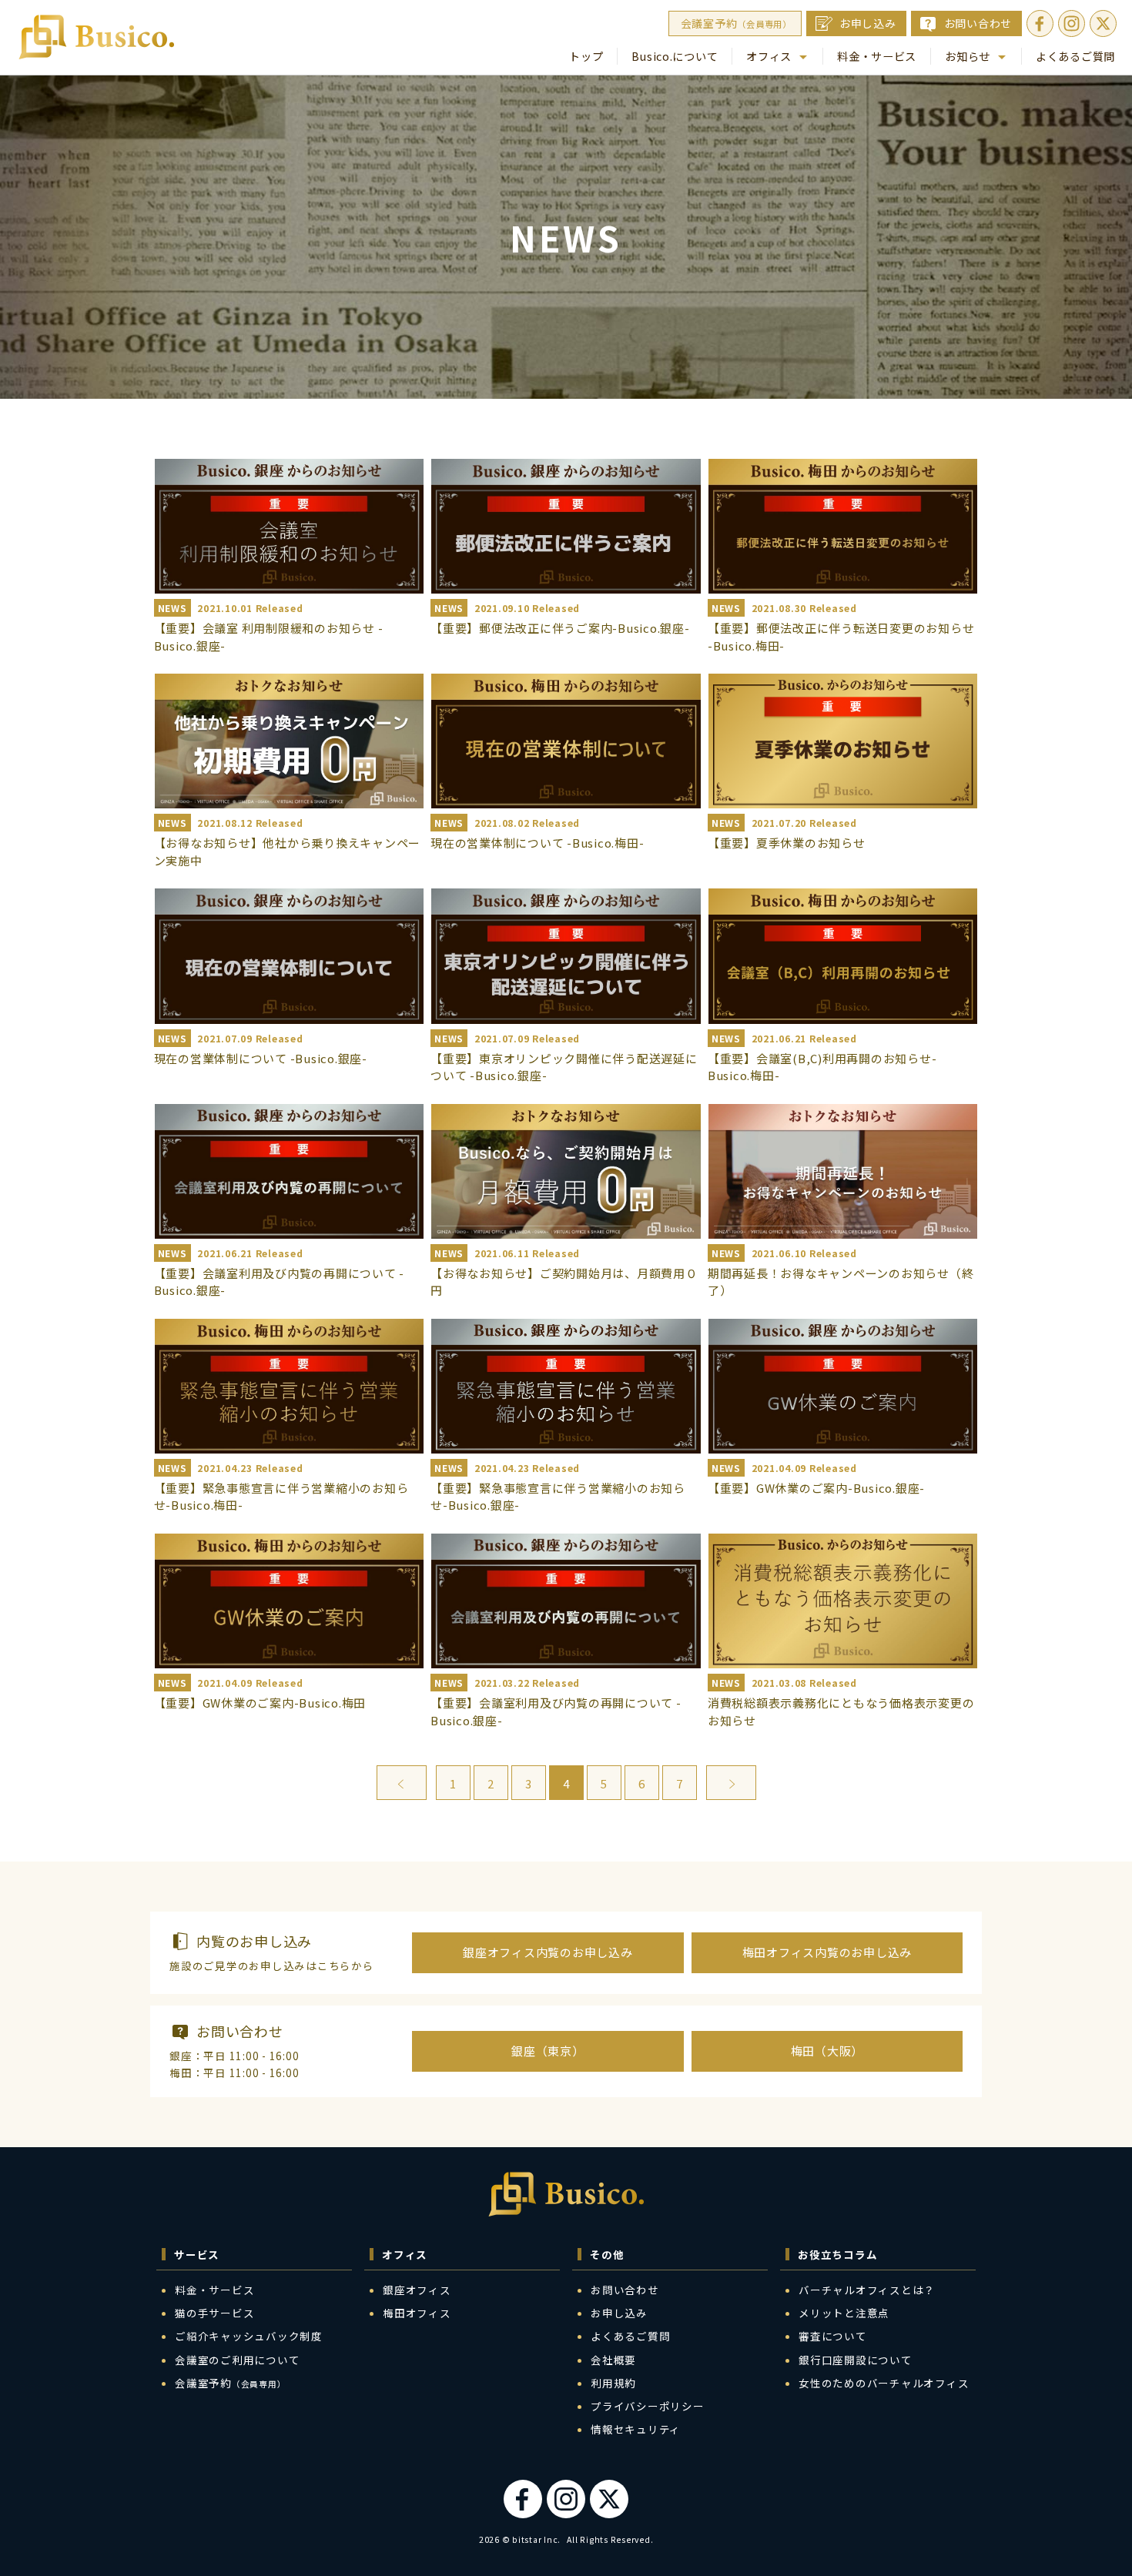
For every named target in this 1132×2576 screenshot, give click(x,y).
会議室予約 (736, 23)
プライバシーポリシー (648, 2406)
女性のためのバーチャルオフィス (884, 2383)
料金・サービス (877, 56)
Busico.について (675, 56)
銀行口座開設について (856, 2360)
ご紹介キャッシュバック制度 (249, 2336)
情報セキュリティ (636, 2429)
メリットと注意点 (844, 2313)
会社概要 (613, 2360)
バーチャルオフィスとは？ (867, 2290)
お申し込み (868, 23)
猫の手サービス (214, 2313)
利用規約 (613, 2383)
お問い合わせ (978, 23)
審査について (833, 2336)
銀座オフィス (417, 2290)
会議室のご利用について (237, 2360)
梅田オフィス (417, 2313)
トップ (586, 56)
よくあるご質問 (1075, 56)
